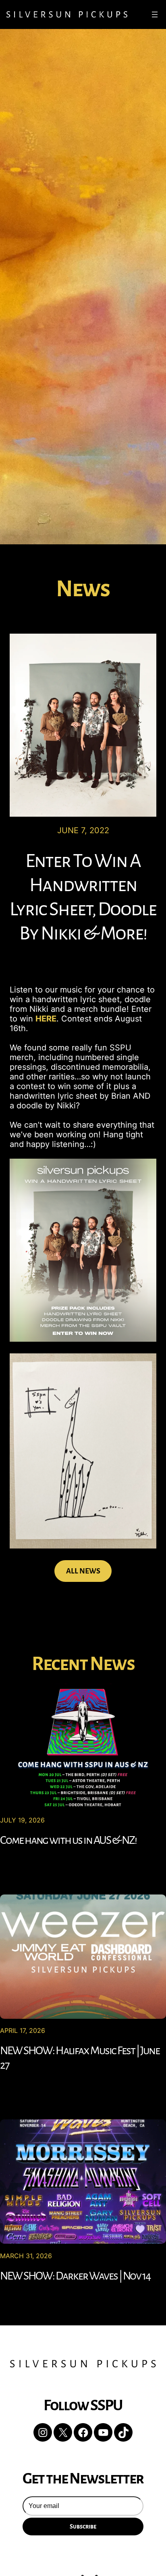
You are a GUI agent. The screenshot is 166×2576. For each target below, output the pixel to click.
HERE (46, 1019)
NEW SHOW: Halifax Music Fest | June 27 (80, 2058)
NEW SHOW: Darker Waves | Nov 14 (75, 2276)
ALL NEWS (83, 1571)
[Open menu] (155, 14)
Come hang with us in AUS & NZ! (68, 1840)
